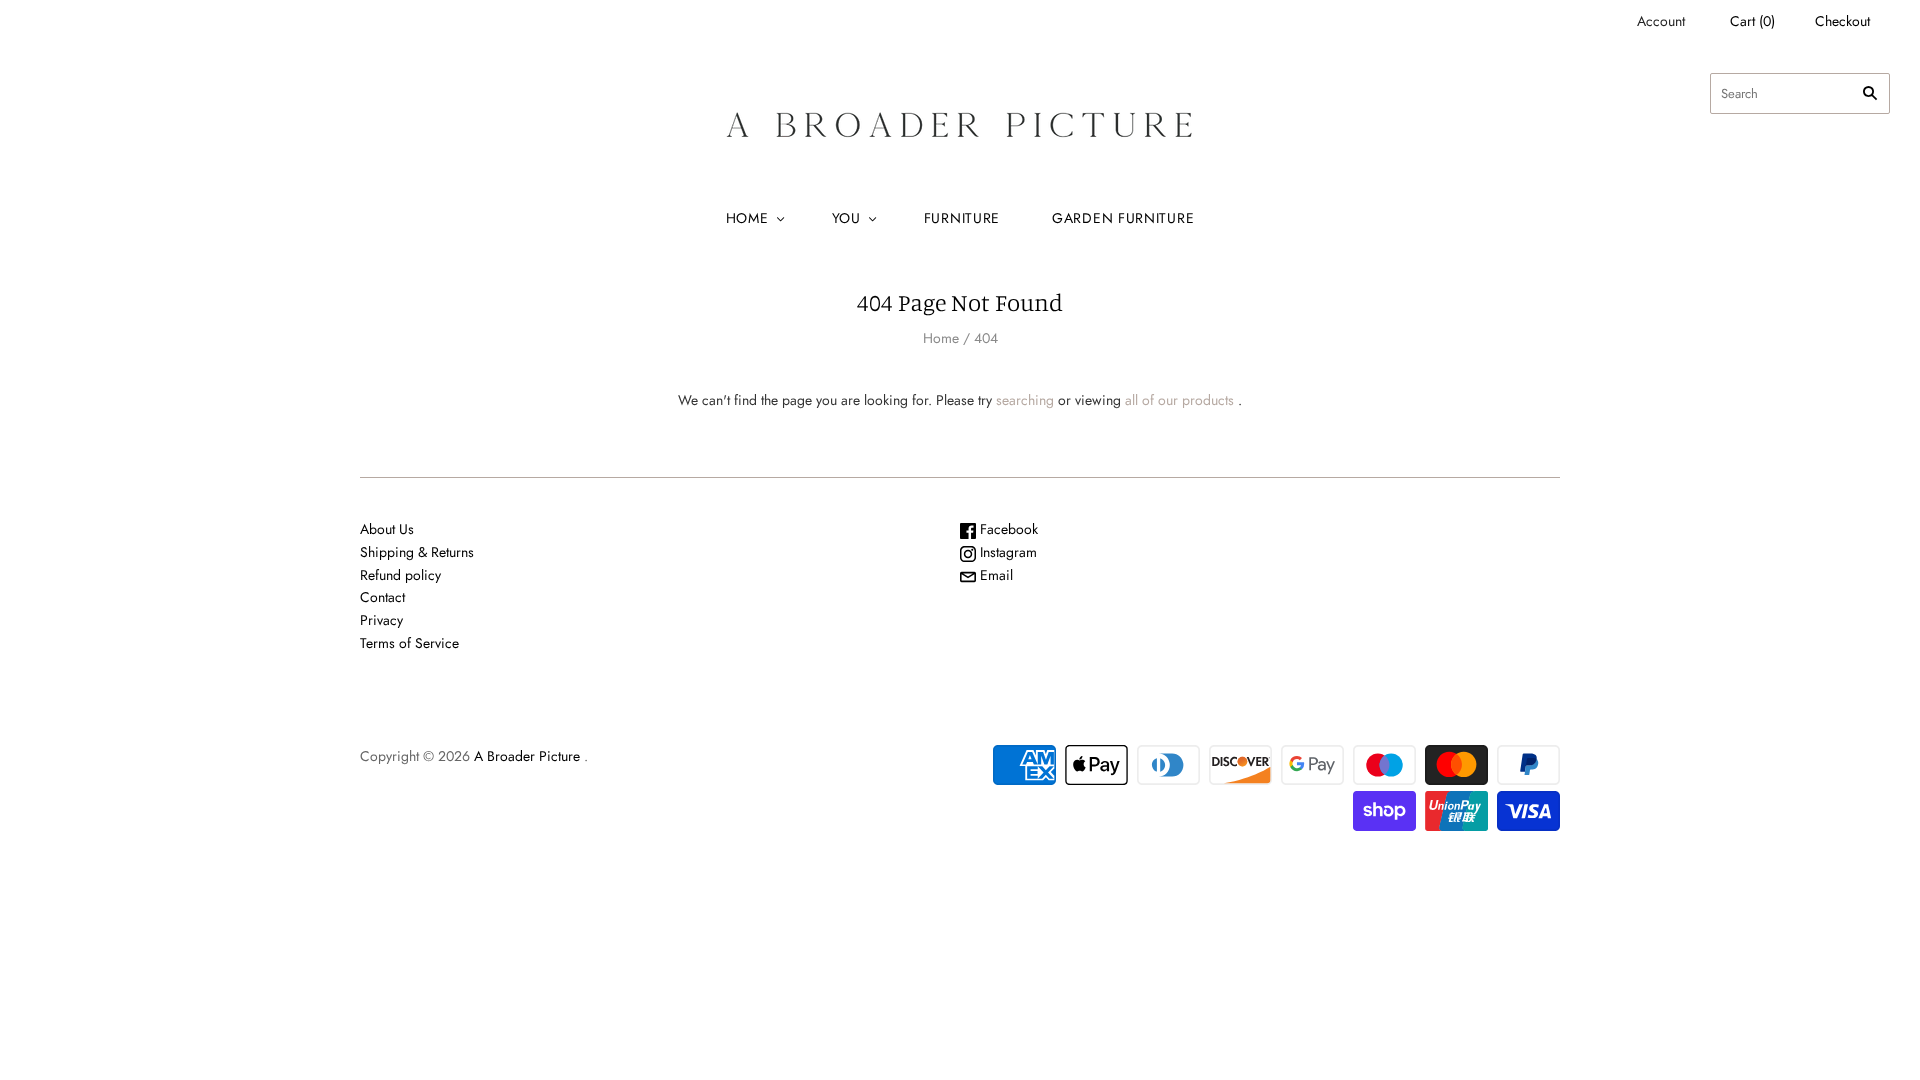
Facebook (1007, 529)
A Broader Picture (527, 756)
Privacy (381, 620)
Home (747, 218)
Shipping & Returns (417, 552)
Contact (382, 597)
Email (994, 575)
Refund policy (400, 575)
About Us (387, 529)
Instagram (1006, 552)
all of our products (1179, 400)
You (846, 218)
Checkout (1842, 21)
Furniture (962, 218)
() (1752, 21)
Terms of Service (409, 643)
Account (1661, 21)
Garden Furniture (1123, 218)
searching (1025, 400)
